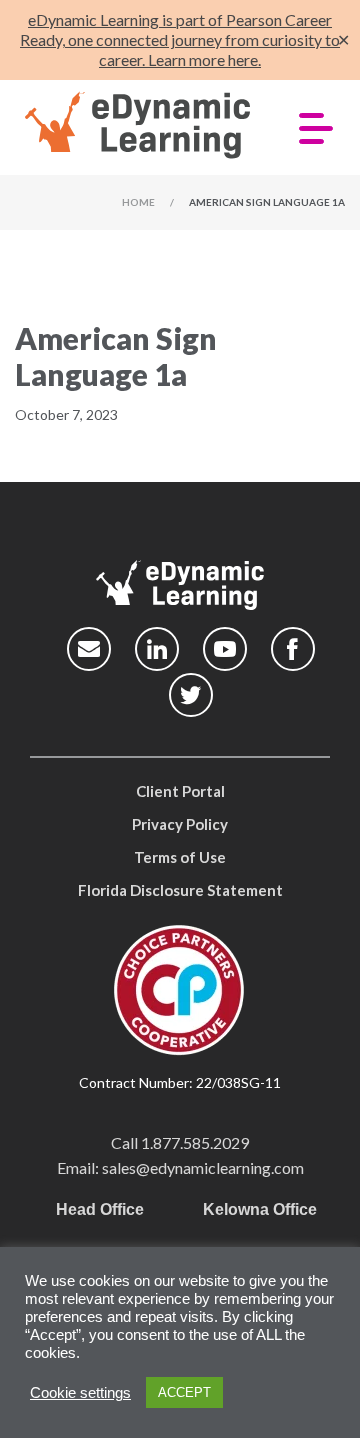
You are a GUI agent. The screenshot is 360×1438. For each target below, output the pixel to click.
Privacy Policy (180, 824)
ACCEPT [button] (184, 1392)
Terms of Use (180, 857)
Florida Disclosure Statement (180, 890)
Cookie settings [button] (80, 1393)
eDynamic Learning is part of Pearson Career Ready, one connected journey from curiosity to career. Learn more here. (180, 39)
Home (138, 202)
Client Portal (180, 791)
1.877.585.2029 (195, 1142)
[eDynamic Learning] (137, 126)
